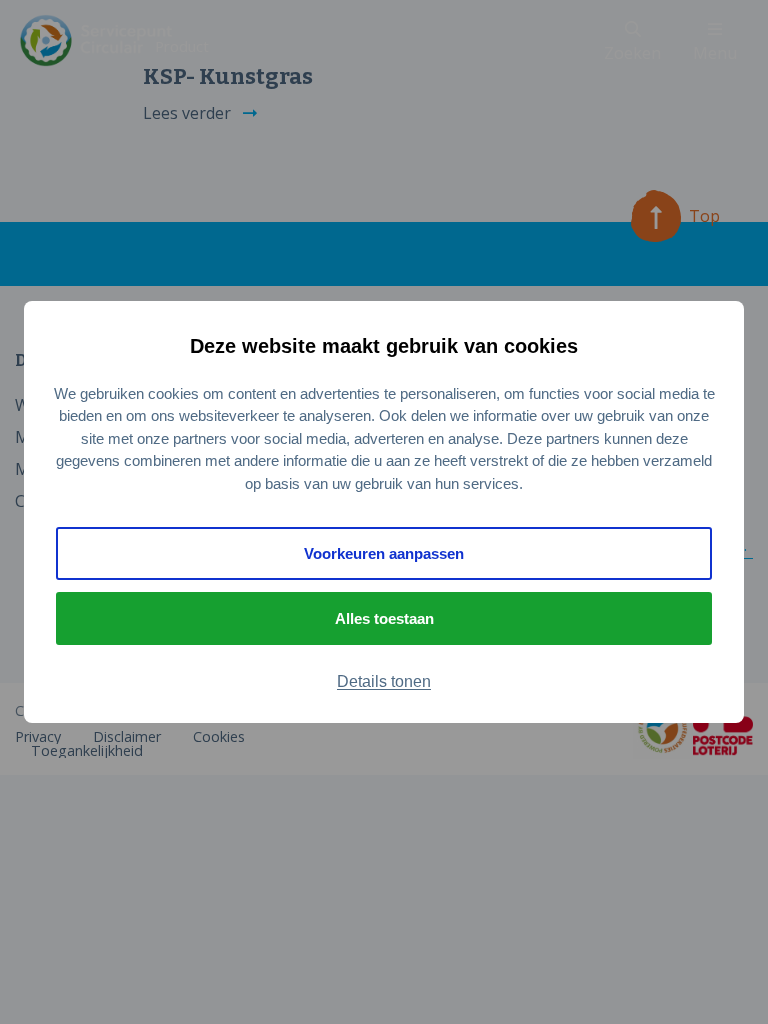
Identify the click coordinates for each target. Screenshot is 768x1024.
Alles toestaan (384, 618)
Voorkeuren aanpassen (384, 553)
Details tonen (384, 681)
